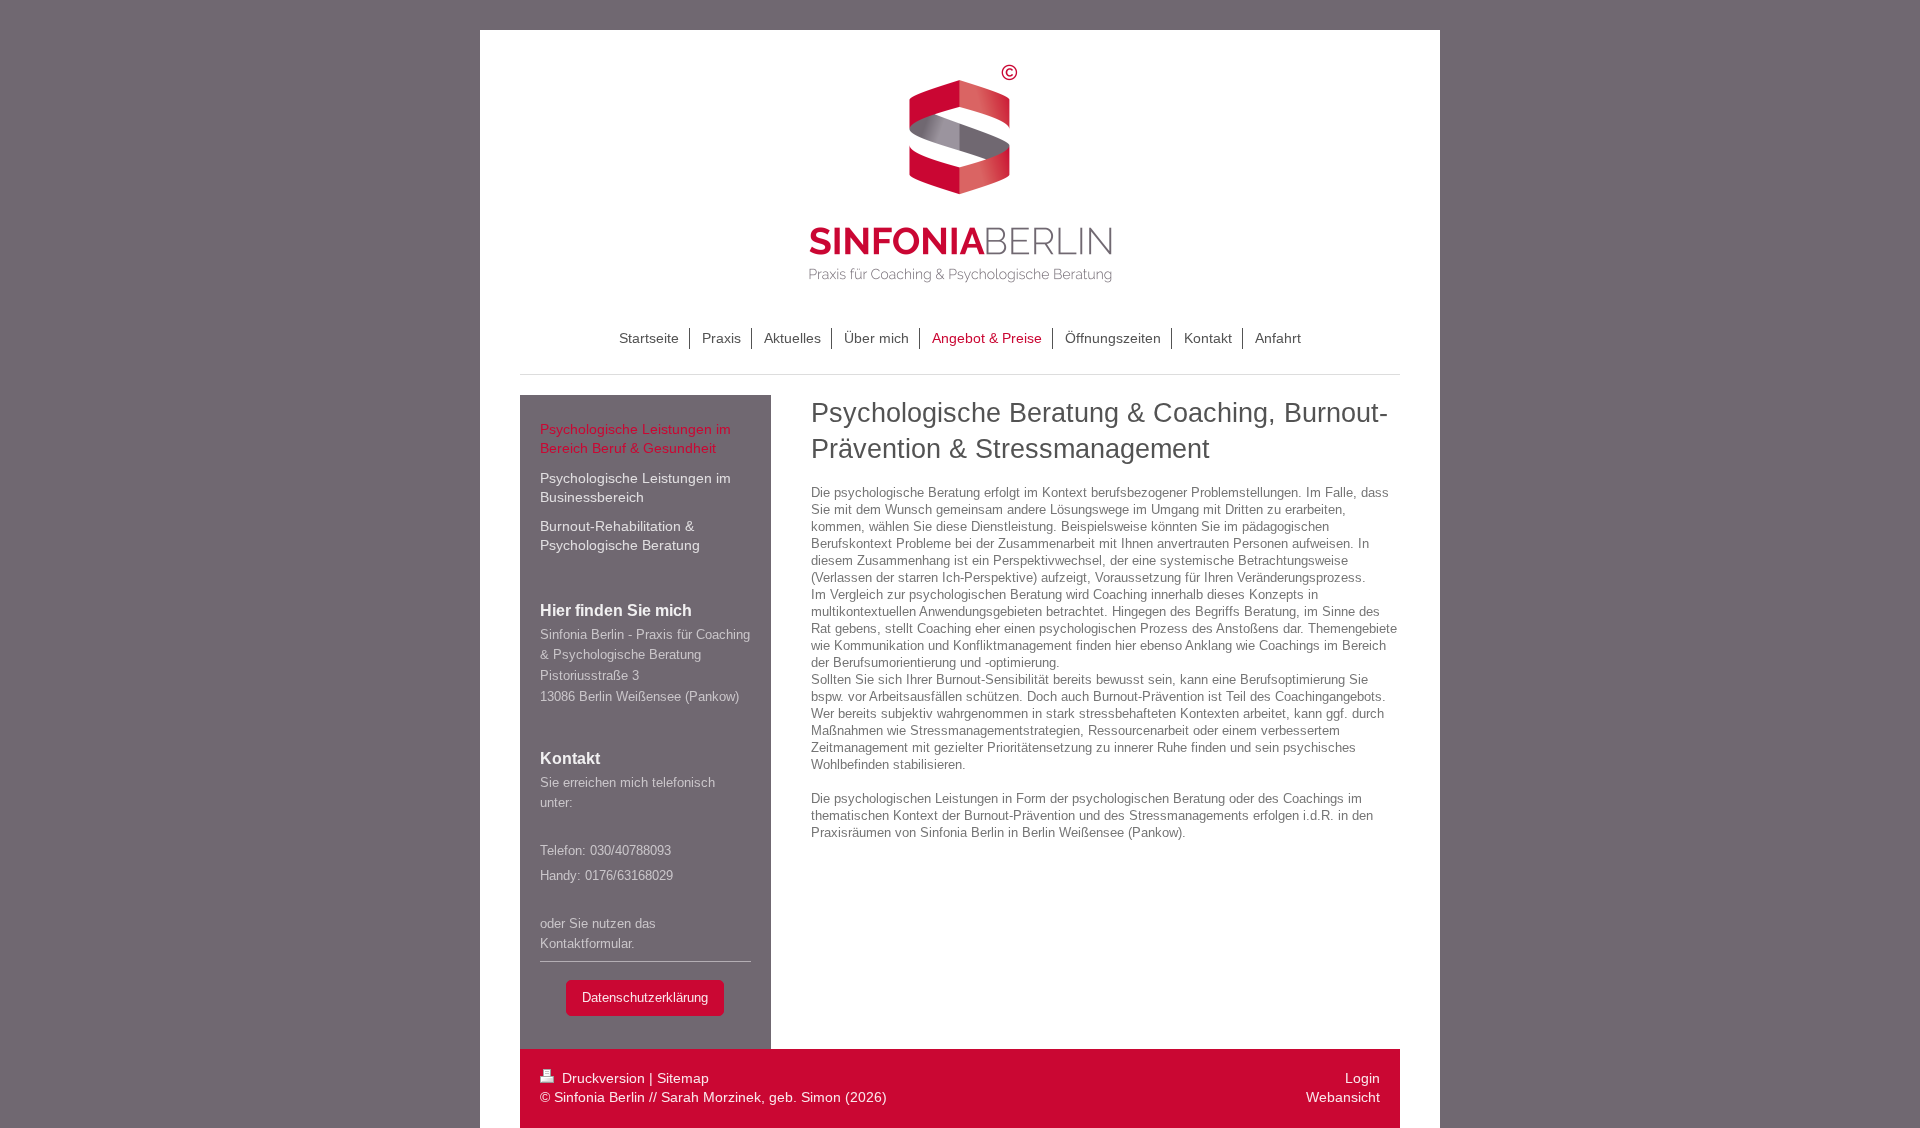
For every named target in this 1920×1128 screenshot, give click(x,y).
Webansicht (1343, 1097)
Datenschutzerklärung (645, 997)
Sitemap (683, 1078)
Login (1362, 1078)
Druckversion (603, 1078)
